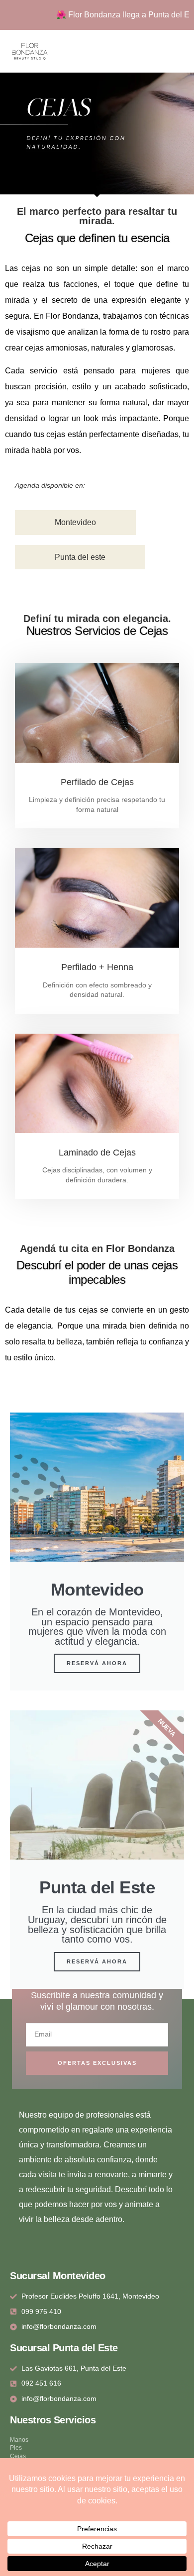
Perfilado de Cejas (97, 782)
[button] (186, 51)
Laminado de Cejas (97, 1153)
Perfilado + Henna (97, 967)
